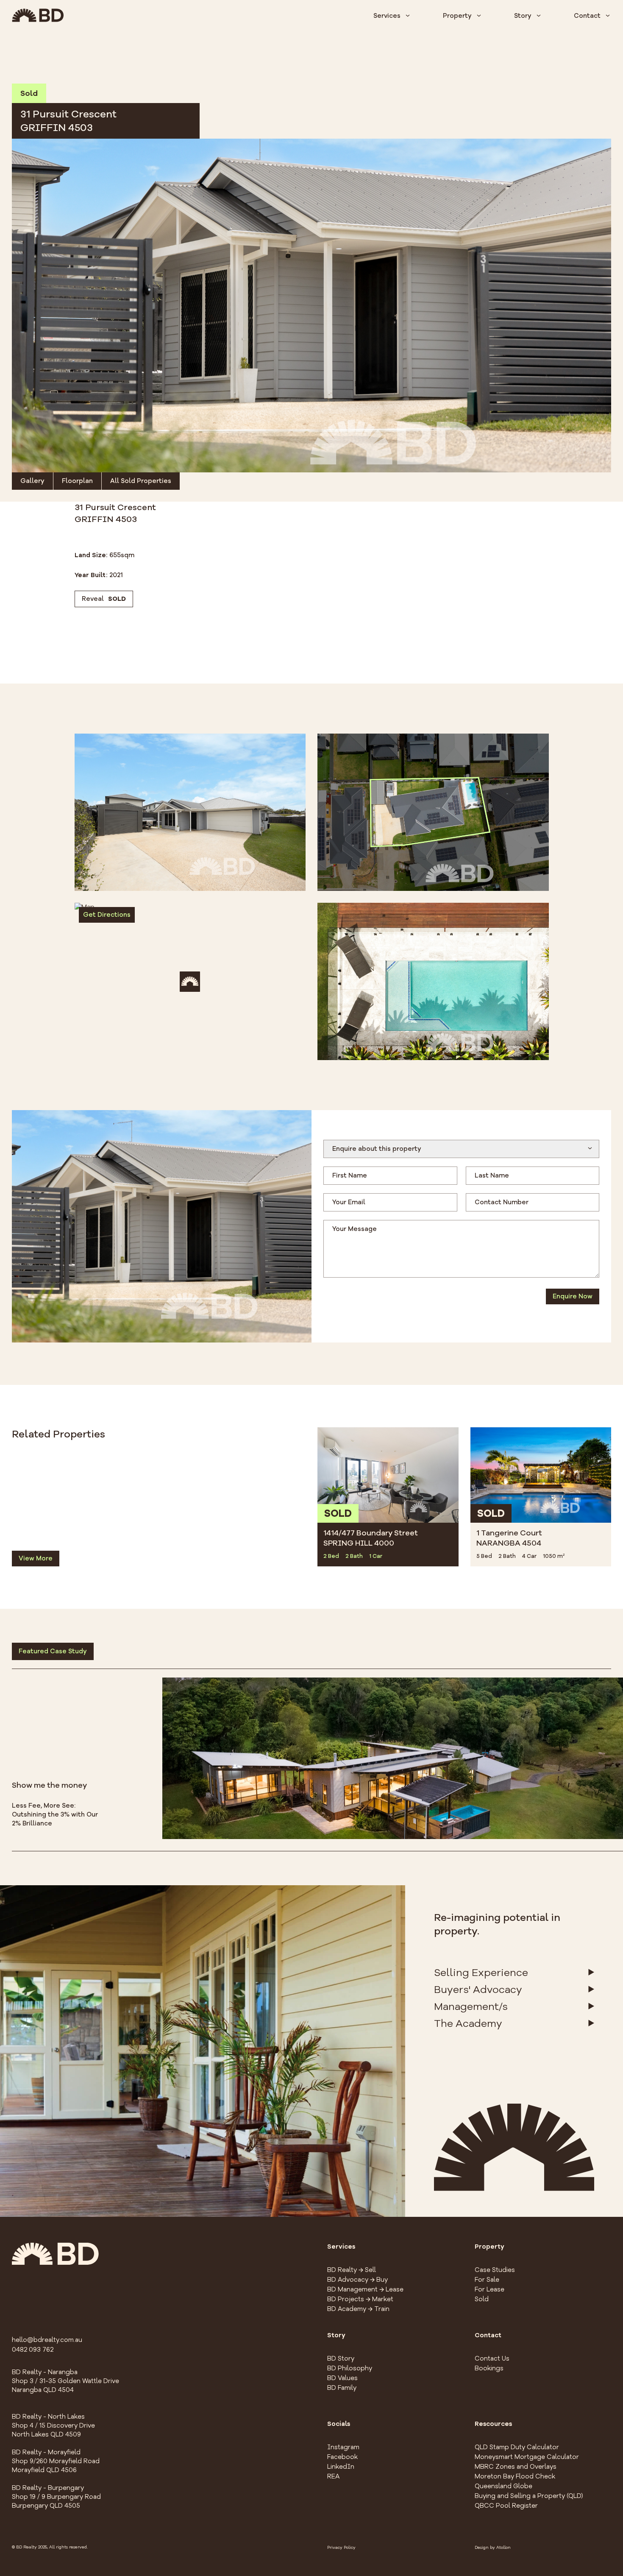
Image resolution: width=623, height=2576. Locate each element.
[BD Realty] (38, 15)
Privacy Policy (341, 2548)
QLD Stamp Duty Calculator (517, 2447)
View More (36, 1558)
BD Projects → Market (360, 2299)
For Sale (487, 2280)
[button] (311, 306)
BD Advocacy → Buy (357, 2280)
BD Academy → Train (358, 2309)
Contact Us (492, 2358)
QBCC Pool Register (506, 2506)
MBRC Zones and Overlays (516, 2467)
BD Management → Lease (365, 2289)
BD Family (342, 2388)
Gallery (32, 481)
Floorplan (77, 481)
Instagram (343, 2447)
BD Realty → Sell (352, 2270)
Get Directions (107, 915)
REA (333, 2476)
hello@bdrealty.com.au (47, 2340)
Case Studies (495, 2270)
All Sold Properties (141, 481)
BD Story (341, 2358)
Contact (587, 16)
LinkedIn (341, 2467)
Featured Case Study (53, 1651)
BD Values (342, 2378)
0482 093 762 (33, 2350)
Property (457, 16)
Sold (482, 2299)
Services (387, 16)
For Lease (489, 2289)
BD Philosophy (350, 2368)
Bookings (489, 2368)
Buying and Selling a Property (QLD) (529, 2496)
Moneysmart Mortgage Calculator (527, 2457)
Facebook (342, 2457)
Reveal (104, 599)
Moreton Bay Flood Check (515, 2476)
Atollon (503, 2548)
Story (523, 16)
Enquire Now (573, 1296)
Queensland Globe (503, 2486)
